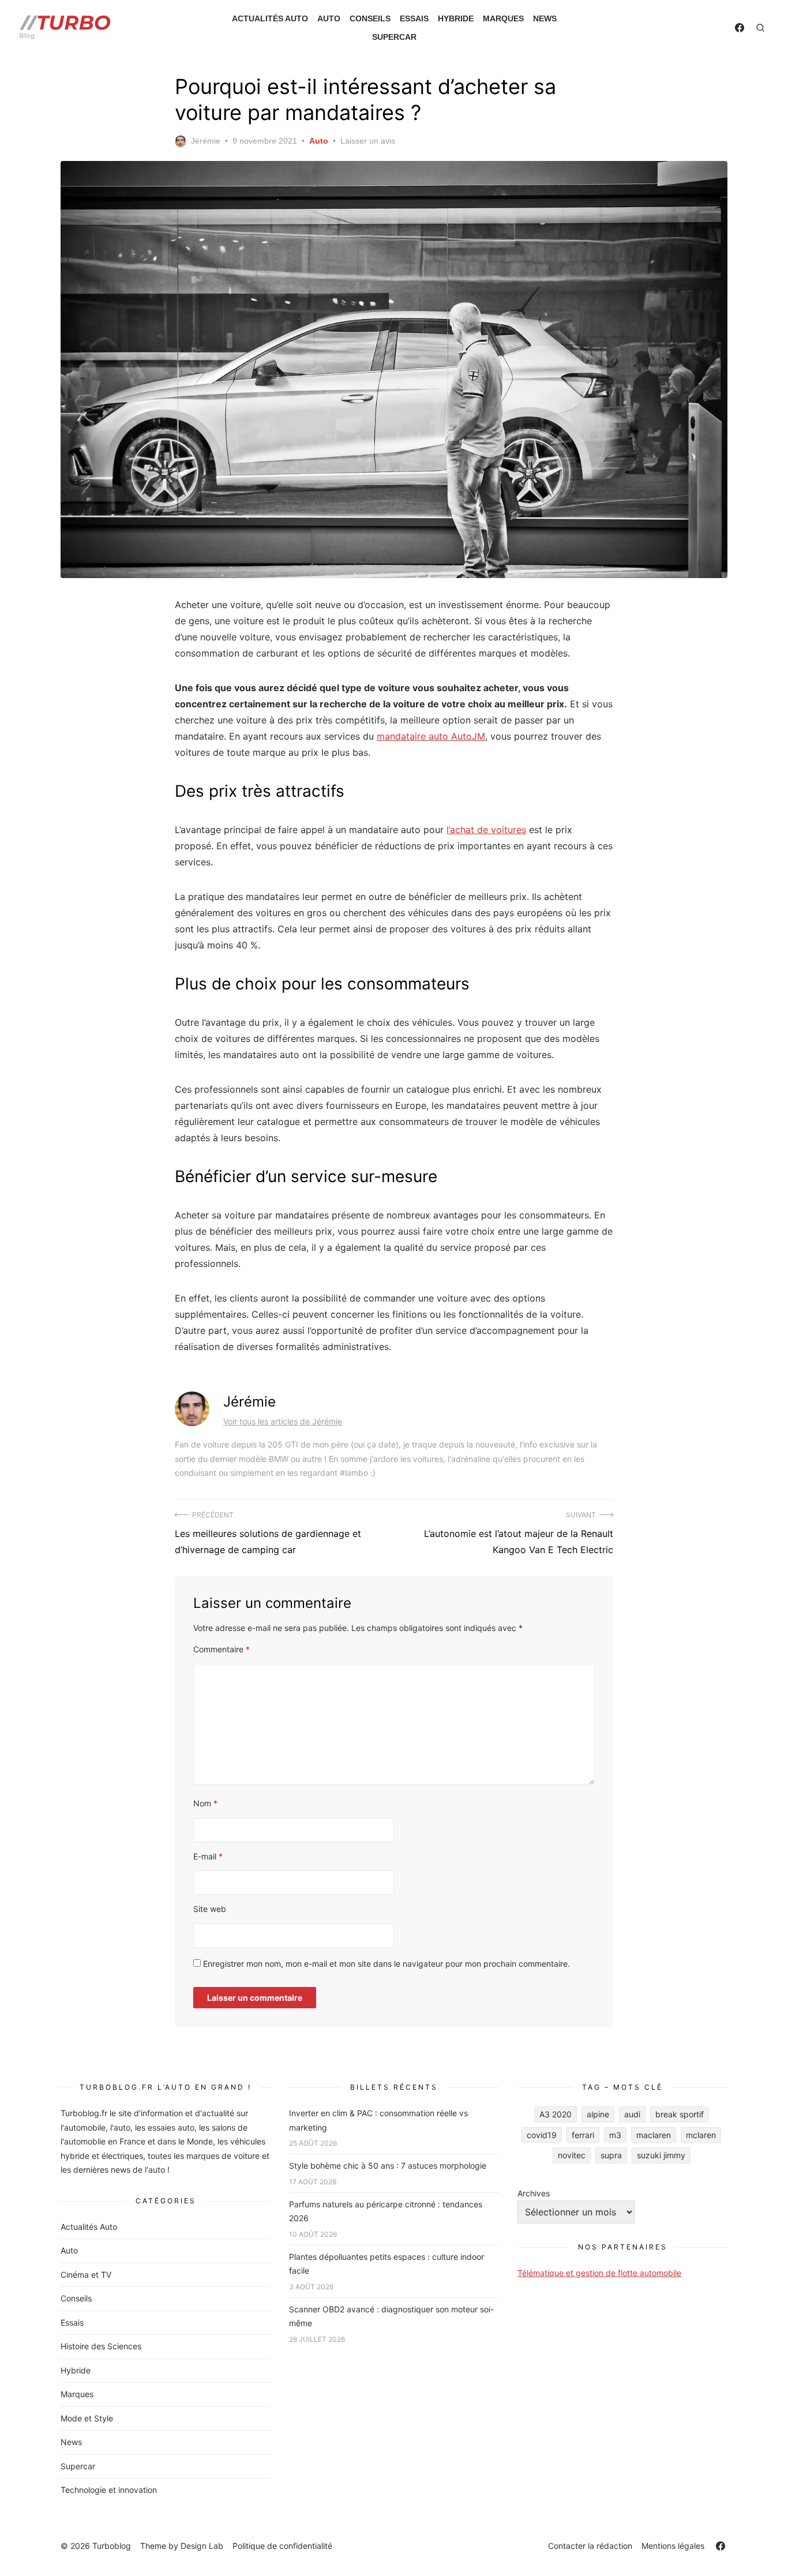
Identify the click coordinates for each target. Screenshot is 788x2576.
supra (611, 2155)
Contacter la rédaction (590, 2546)
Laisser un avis (368, 141)
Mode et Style (87, 2418)
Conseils (370, 18)
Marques (503, 18)
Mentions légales (673, 2546)
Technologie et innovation (109, 2490)
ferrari (583, 2135)
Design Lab (202, 2546)
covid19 (542, 2135)
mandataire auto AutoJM (431, 736)
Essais (414, 18)
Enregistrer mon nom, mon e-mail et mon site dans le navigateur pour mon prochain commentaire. (387, 1964)
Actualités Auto (270, 18)
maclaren (654, 2135)
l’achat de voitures (486, 830)
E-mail (208, 1856)
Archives (534, 2193)
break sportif (680, 2114)
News (545, 18)
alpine (598, 2114)
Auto (329, 18)
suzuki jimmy (661, 2155)
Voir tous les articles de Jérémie (283, 1421)
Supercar (394, 37)
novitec (572, 2155)
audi (632, 2114)
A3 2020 (556, 2114)
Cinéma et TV (86, 2275)
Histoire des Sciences (101, 2346)
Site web (210, 1909)
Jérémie (206, 141)
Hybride (456, 18)
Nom (205, 1803)
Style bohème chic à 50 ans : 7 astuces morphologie (388, 2166)
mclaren (701, 2135)
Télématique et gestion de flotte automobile (599, 2273)
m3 (615, 2135)
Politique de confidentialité (282, 2546)
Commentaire (222, 1649)
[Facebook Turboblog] (740, 28)
